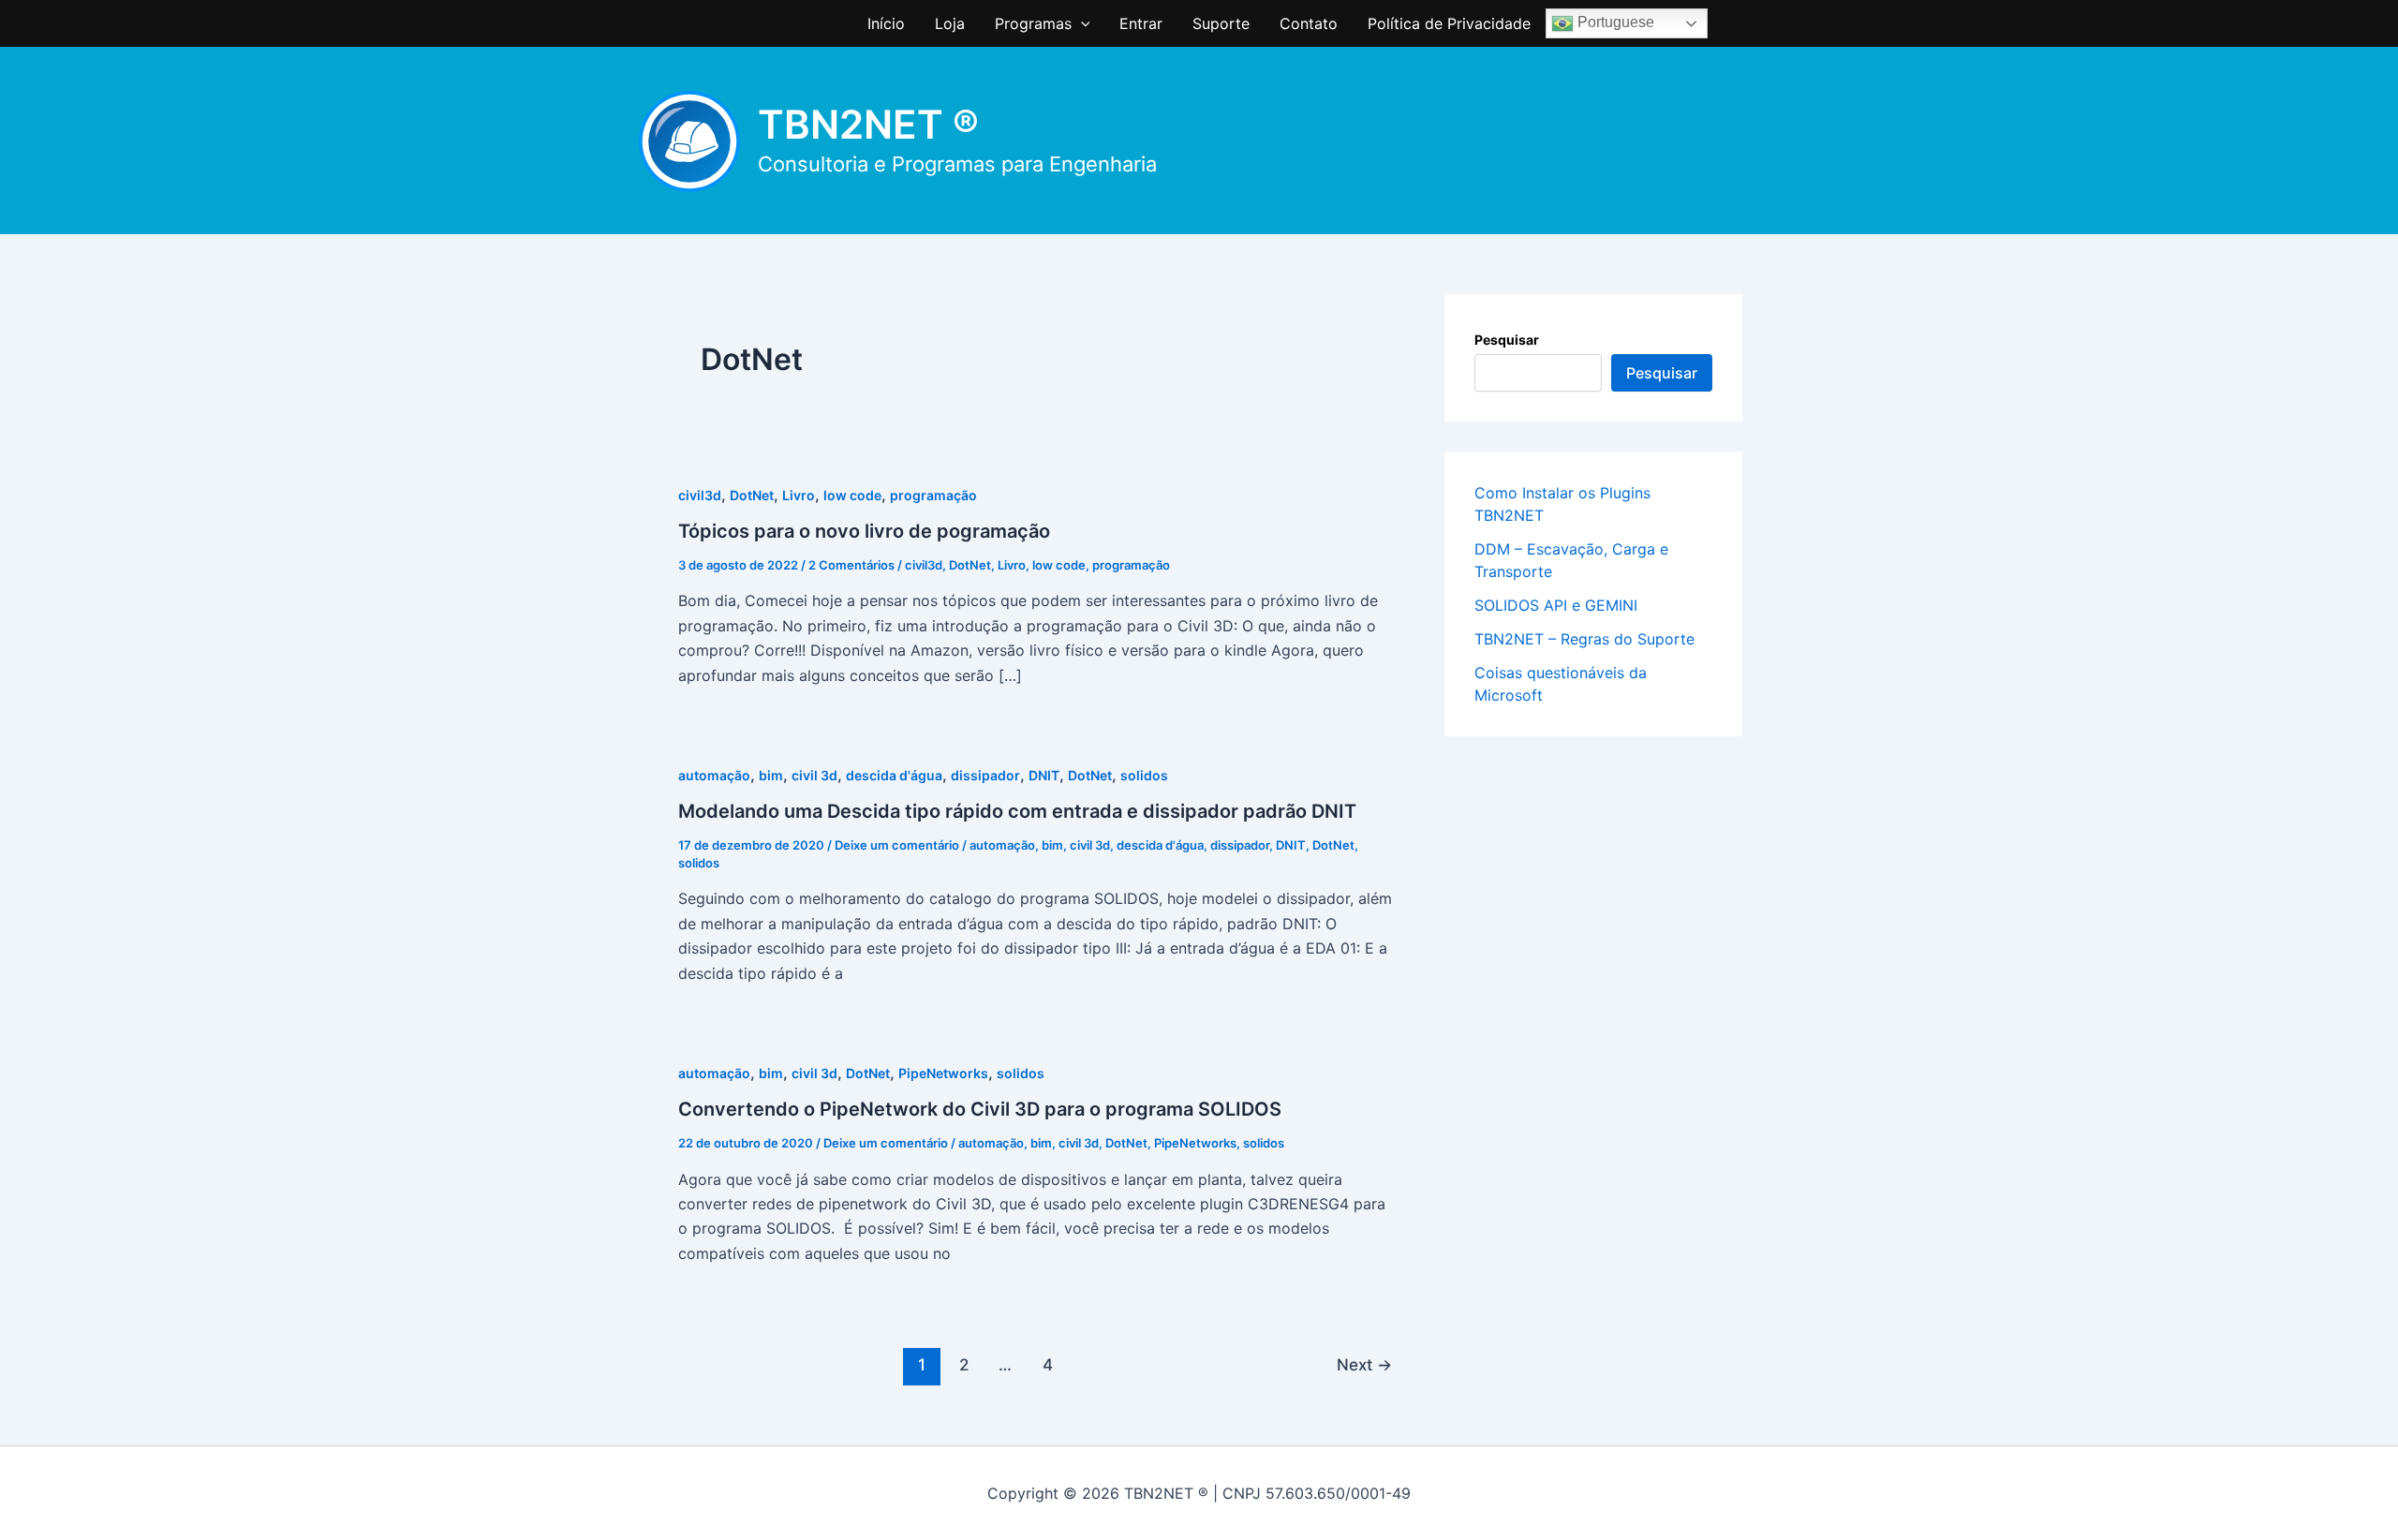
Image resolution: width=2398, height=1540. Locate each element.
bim (771, 775)
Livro (799, 495)
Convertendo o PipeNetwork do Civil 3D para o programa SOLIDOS (980, 1109)
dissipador (985, 775)
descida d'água (894, 775)
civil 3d (814, 775)
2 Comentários (851, 565)
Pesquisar (1507, 340)
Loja (950, 23)
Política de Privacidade (1449, 23)
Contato (1309, 23)
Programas (1033, 23)
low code (852, 495)
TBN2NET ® (868, 124)
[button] (1081, 23)
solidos (1144, 775)
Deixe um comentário (897, 845)
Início (886, 23)
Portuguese (1614, 22)
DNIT (1044, 775)
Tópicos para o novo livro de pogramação (864, 531)
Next (1364, 1364)
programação (933, 495)
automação (714, 775)
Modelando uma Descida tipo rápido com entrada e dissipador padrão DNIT (1017, 811)
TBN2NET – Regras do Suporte (1584, 639)
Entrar (1141, 23)
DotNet (752, 495)
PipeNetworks (943, 1073)
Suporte (1221, 23)
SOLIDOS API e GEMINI (1556, 605)
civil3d (700, 495)
